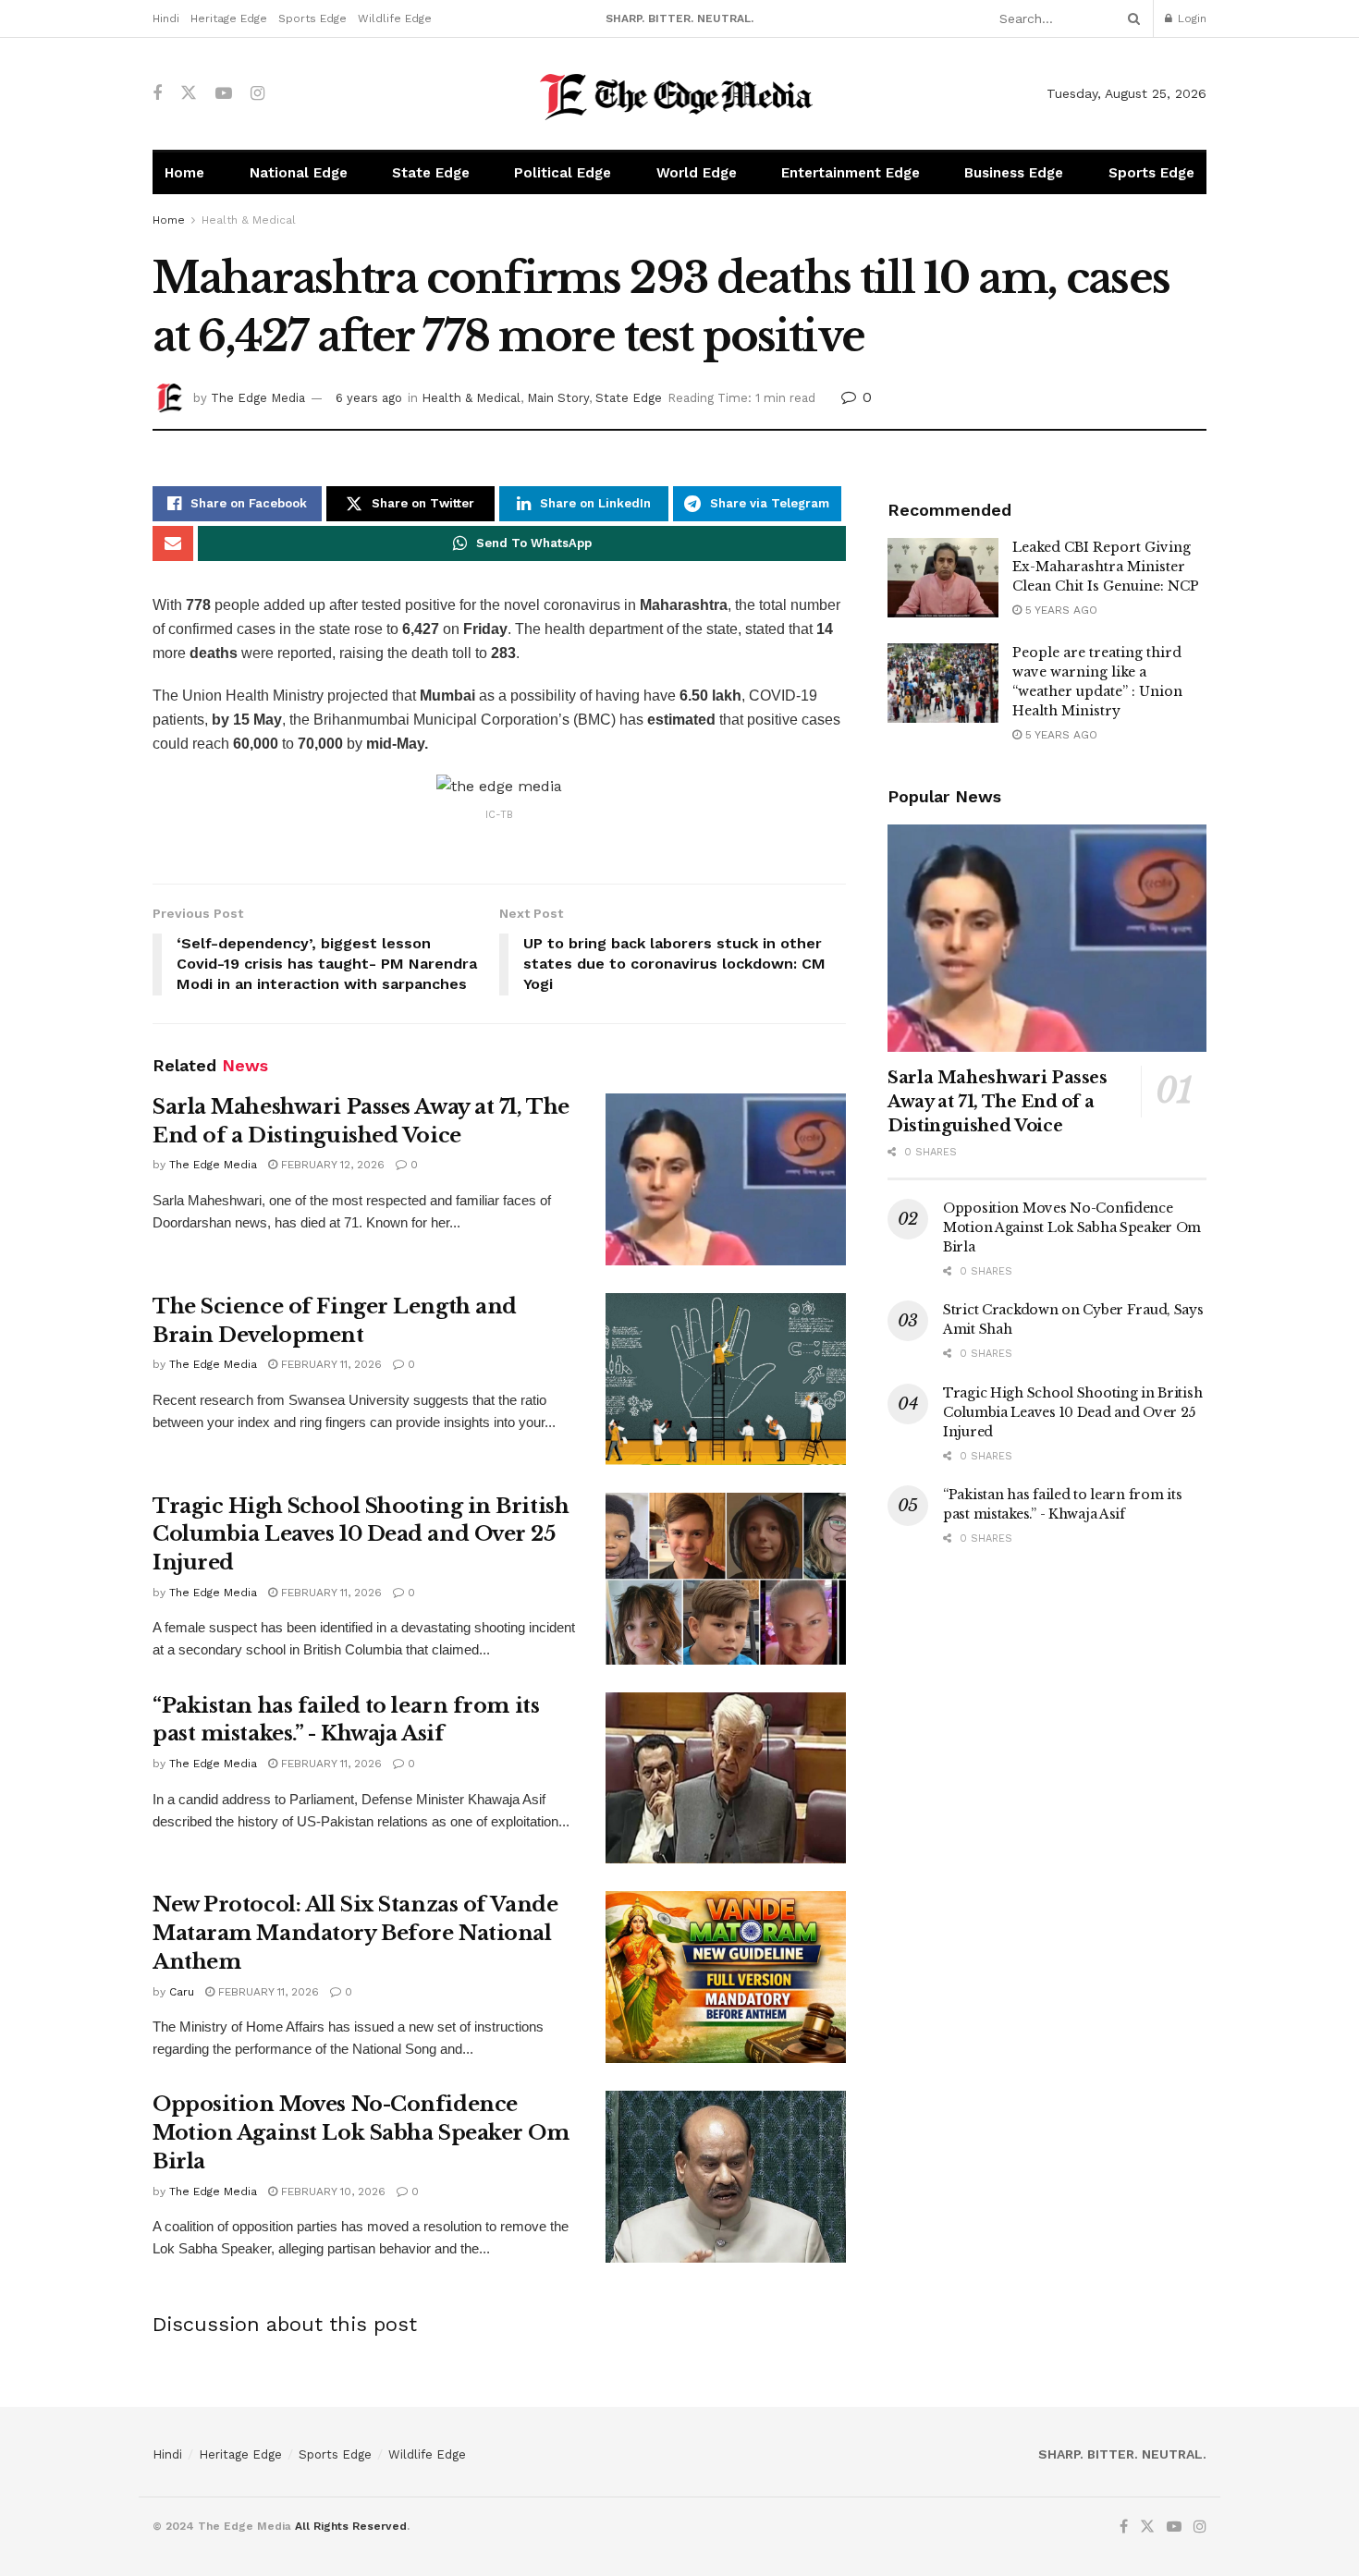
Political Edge (563, 173)
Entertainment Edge (851, 173)
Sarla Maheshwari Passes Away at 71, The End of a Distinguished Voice (998, 1102)
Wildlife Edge (395, 18)
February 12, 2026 (331, 1165)
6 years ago (369, 398)
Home (184, 173)
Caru (182, 1992)
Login (1190, 18)
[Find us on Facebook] (157, 94)
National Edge (299, 173)
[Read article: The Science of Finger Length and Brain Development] (726, 1379)
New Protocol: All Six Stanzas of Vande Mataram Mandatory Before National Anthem (355, 1933)
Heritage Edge (229, 18)
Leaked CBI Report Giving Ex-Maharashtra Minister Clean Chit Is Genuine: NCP (1106, 567)
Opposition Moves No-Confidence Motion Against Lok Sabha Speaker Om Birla (361, 2133)
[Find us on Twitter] (189, 93)
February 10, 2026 (331, 2191)
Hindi (166, 18)
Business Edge (1014, 173)
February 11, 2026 (330, 1364)
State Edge (431, 173)
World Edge (697, 173)
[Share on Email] (173, 543)
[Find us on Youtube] (224, 94)
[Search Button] (1131, 18)
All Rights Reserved (351, 2526)
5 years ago (1059, 610)
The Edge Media (258, 398)
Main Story (558, 398)
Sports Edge (312, 18)
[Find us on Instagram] (257, 94)
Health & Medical (249, 220)
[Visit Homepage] (680, 94)
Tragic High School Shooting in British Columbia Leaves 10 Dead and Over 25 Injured (361, 1535)
